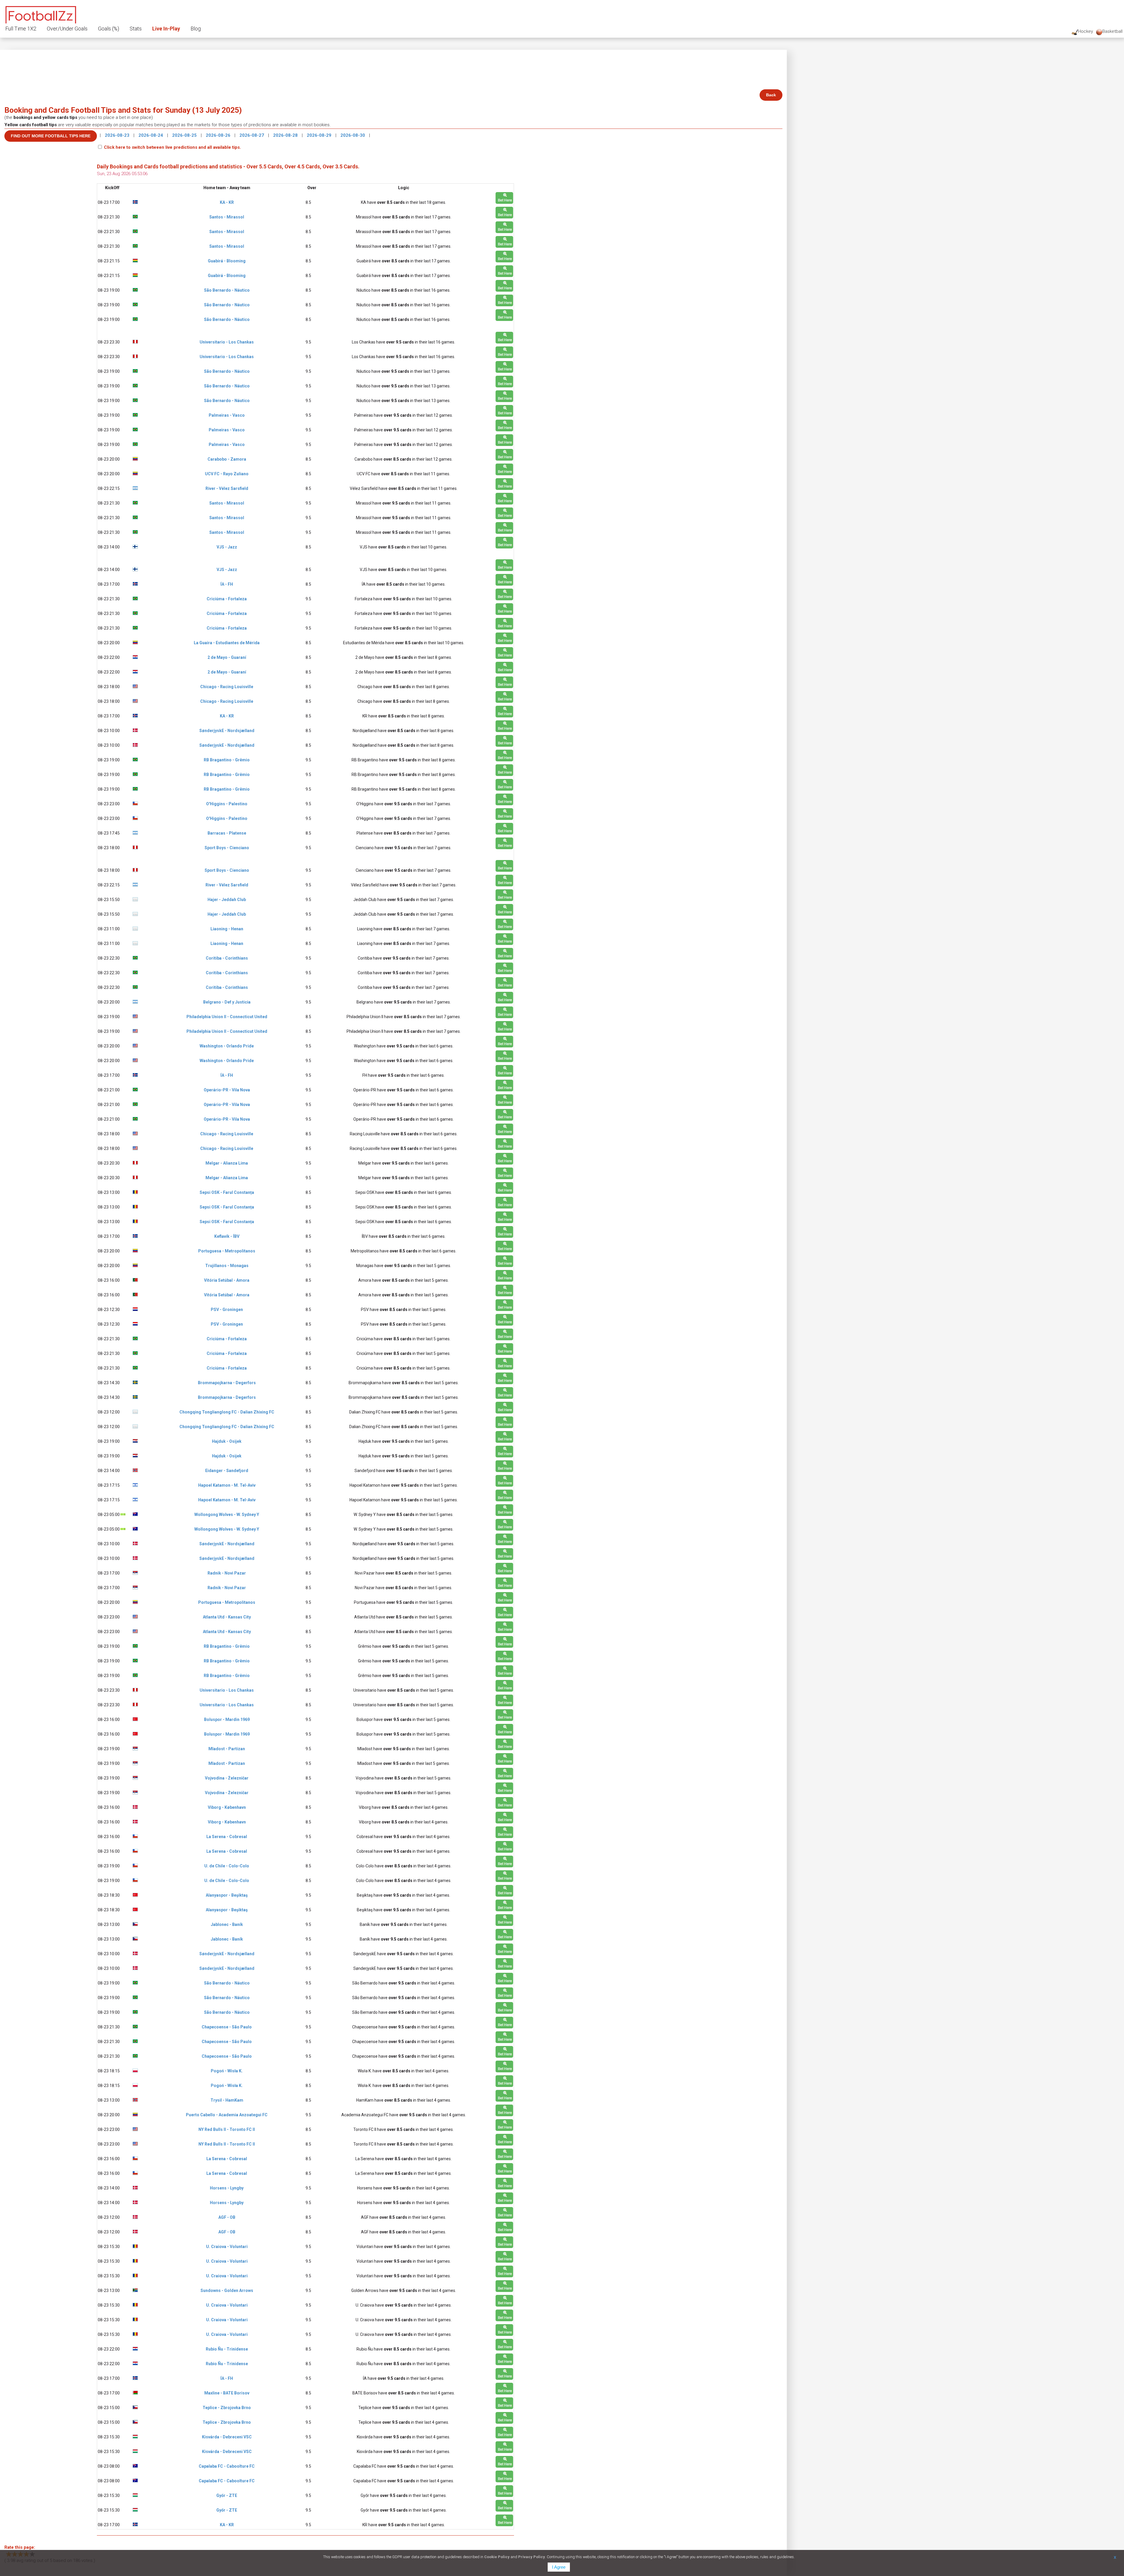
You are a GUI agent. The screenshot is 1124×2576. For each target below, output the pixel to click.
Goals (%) (109, 29)
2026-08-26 (219, 135)
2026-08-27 (252, 135)
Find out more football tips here (51, 136)
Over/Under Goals (67, 29)
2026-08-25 (185, 135)
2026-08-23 (118, 135)
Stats (136, 29)
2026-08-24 (151, 135)
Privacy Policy (532, 2557)
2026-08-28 (286, 135)
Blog (196, 29)
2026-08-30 (353, 135)
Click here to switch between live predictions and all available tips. (172, 147)
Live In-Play (166, 29)
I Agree (559, 2567)
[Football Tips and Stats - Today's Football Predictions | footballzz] (41, 14)
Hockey (1086, 31)
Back (771, 95)
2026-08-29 (320, 135)
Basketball (1112, 31)
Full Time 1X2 (21, 29)
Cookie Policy (497, 2557)
